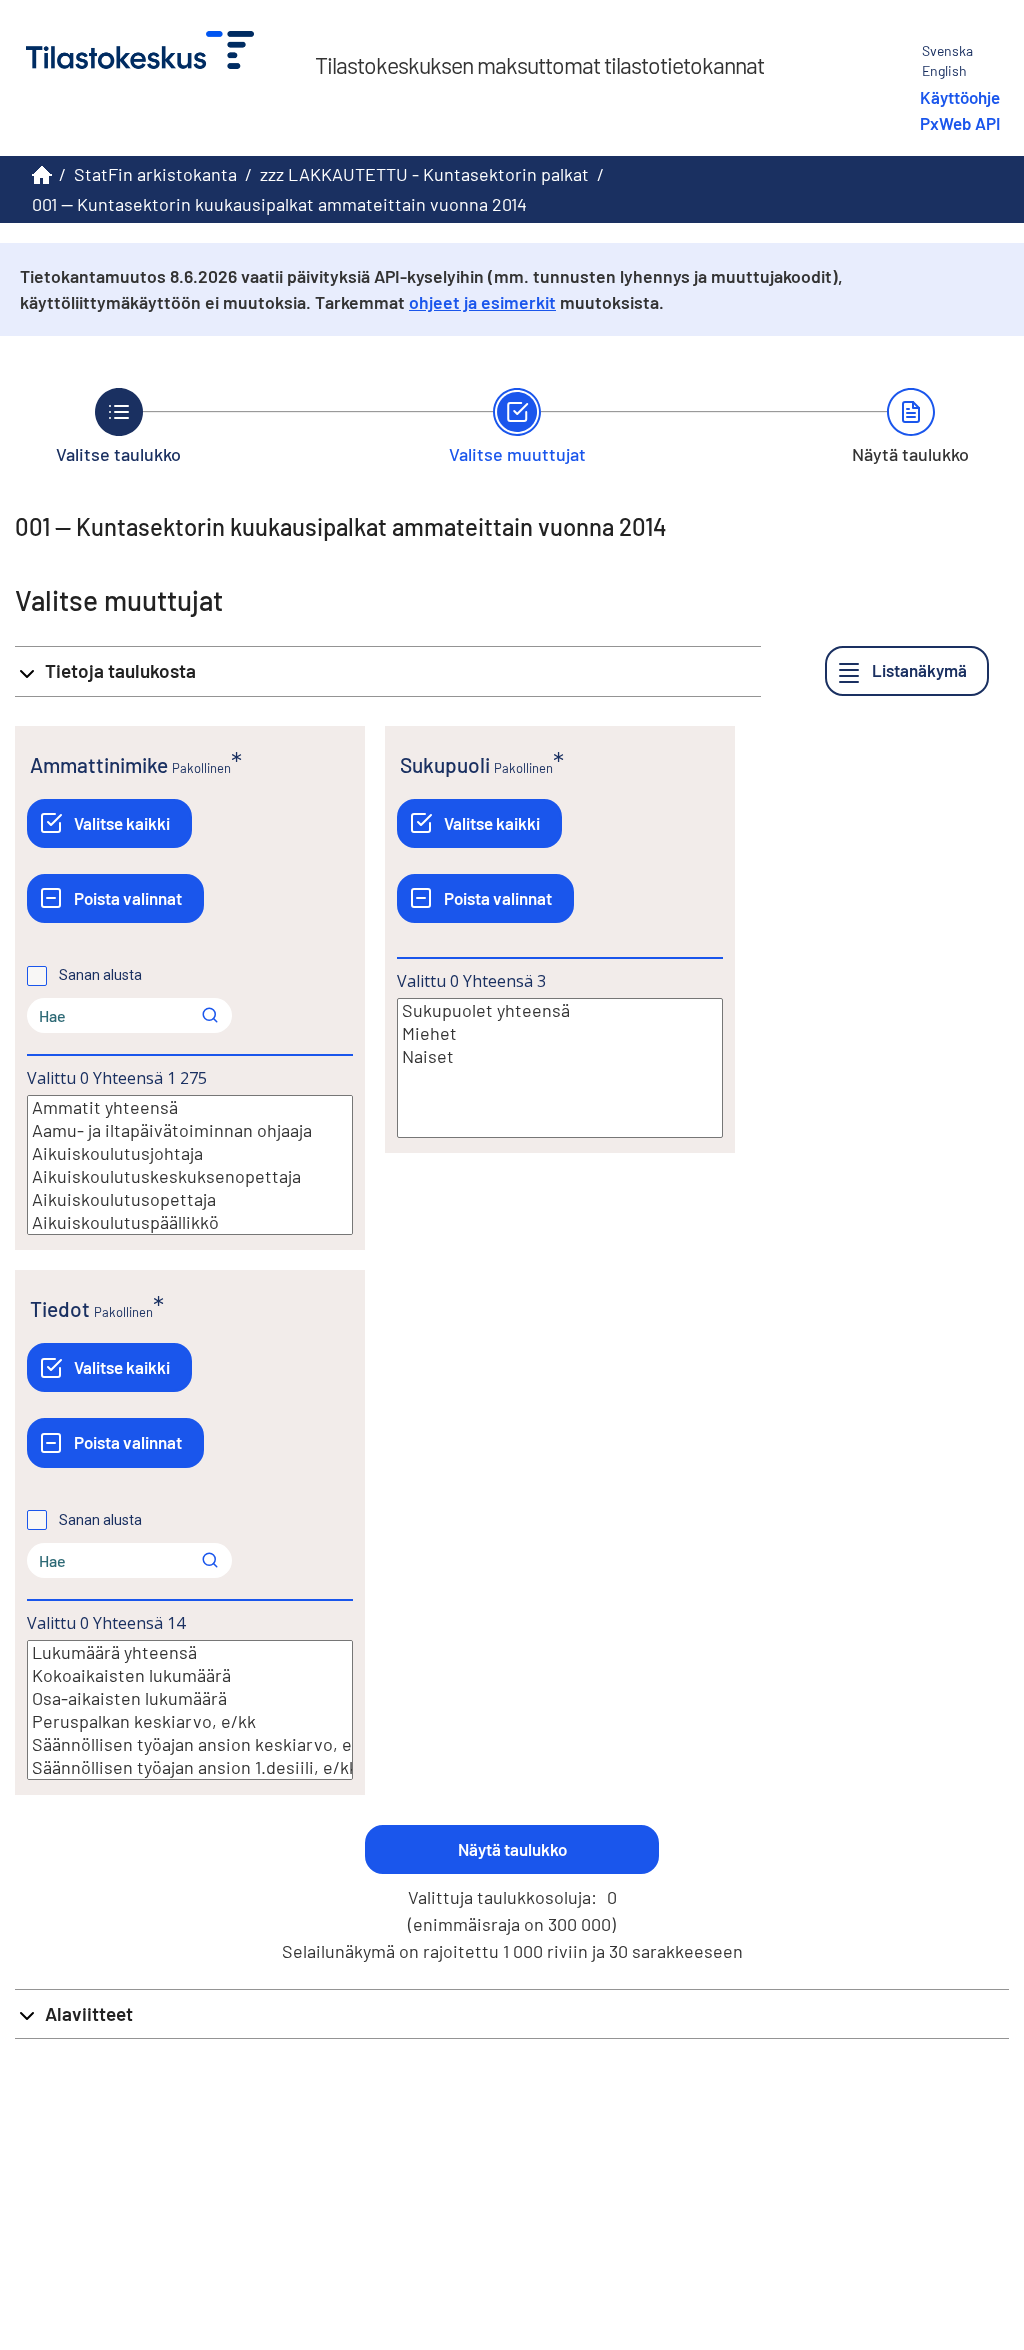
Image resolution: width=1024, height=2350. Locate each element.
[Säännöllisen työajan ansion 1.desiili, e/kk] (190, 1767)
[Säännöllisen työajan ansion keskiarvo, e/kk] (190, 1744)
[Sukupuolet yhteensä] (560, 1010)
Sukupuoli (445, 764)
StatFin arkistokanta (155, 174)
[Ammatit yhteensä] (190, 1107)
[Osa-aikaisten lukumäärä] (190, 1698)
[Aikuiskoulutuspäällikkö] (190, 1222)
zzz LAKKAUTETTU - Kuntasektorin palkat (424, 174)
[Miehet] (560, 1033)
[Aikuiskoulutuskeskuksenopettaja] (190, 1176)
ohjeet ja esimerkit (482, 302)
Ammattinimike (99, 764)
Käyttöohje (960, 97)
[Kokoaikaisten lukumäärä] (190, 1675)
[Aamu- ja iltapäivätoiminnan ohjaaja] (190, 1130)
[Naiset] (560, 1056)
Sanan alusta (100, 975)
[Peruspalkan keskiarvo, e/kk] (190, 1721)
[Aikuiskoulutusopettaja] (190, 1199)
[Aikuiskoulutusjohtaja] (190, 1153)
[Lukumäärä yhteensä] (190, 1652)
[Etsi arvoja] (210, 1015)
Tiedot (60, 1308)
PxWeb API (960, 123)
